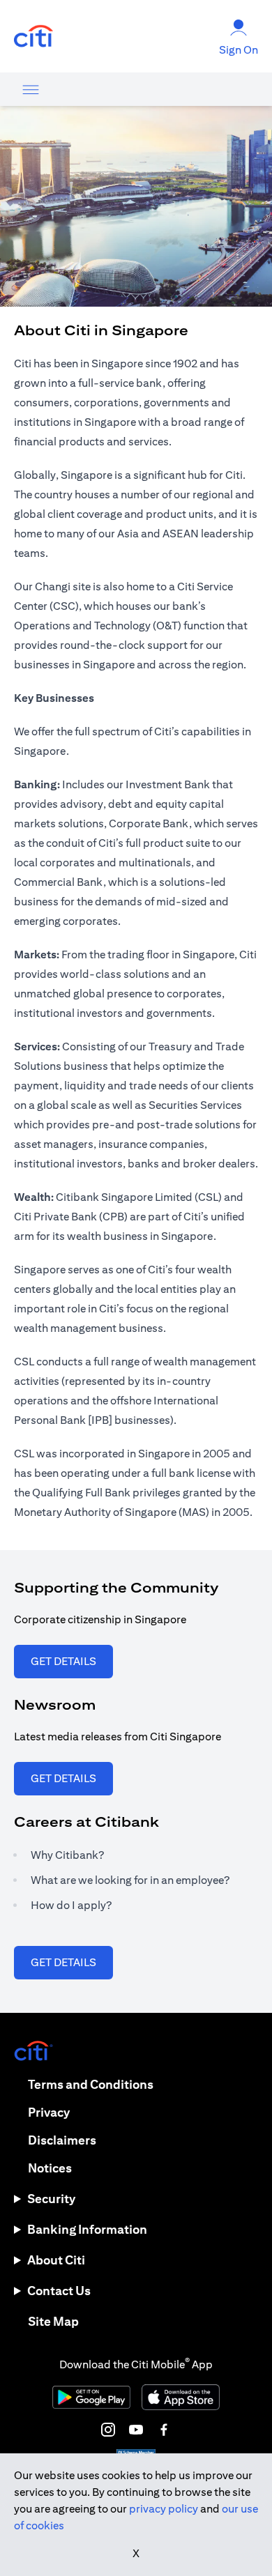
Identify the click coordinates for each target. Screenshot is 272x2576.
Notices (50, 2168)
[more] (31, 89)
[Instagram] (108, 2430)
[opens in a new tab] (33, 37)
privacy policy (164, 2509)
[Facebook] (164, 2430)
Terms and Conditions (91, 2084)
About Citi (56, 2260)
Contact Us (59, 2291)
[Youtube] (136, 2430)
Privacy (49, 2112)
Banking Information (87, 2229)
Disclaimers (62, 2140)
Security (51, 2199)
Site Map (53, 2321)
